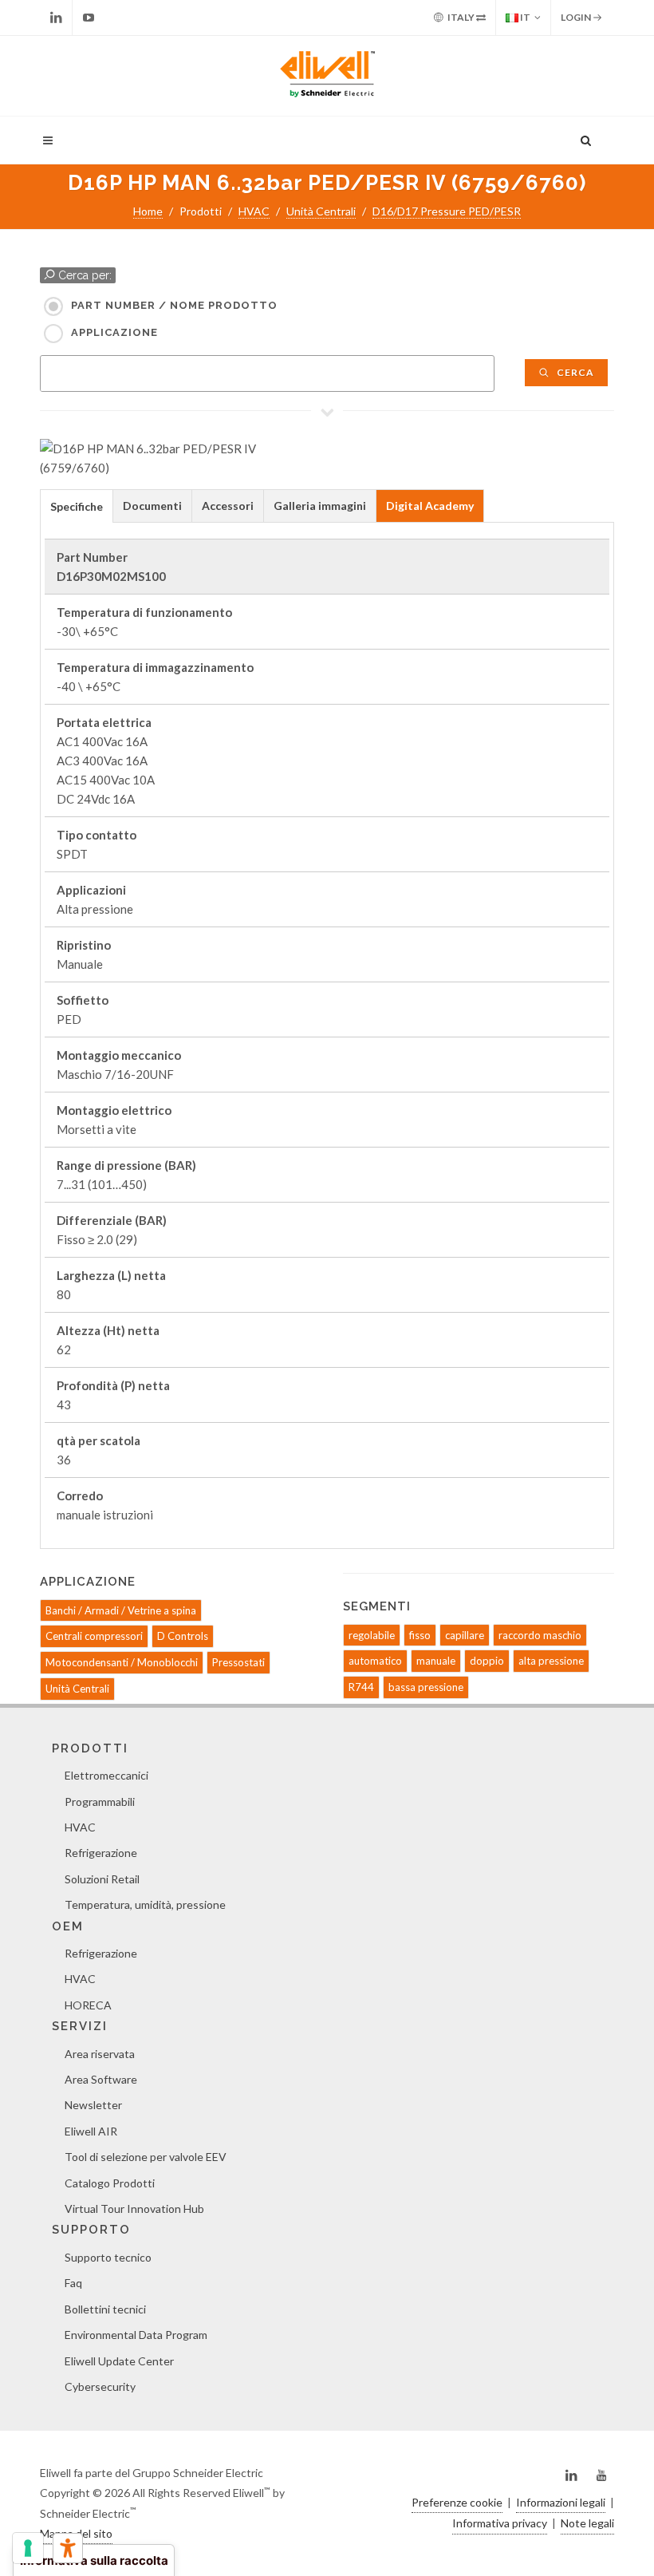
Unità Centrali (321, 211)
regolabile (372, 1635)
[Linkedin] (56, 18)
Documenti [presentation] (152, 506)
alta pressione (551, 1661)
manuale (436, 1661)
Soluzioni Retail (102, 1879)
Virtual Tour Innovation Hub (134, 2209)
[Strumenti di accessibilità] (68, 2548)
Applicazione (114, 332)
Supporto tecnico (108, 2257)
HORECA (88, 2005)
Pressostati (238, 1662)
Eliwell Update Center (119, 2361)
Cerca (574, 372)
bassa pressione (426, 1687)
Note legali (587, 2523)
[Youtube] (89, 18)
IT (524, 17)
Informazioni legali (561, 2502)
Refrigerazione (101, 1853)
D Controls (183, 1636)
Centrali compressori (94, 1636)
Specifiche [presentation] (77, 506)
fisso (420, 1635)
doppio (487, 1661)
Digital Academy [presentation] (430, 506)
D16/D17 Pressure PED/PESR (447, 211)
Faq (73, 2283)
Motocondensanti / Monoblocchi (122, 1662)
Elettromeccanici (106, 1775)
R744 (361, 1687)
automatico (375, 1661)
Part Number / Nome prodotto (174, 305)
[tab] (77, 506)
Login (577, 17)
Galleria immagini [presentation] (320, 506)
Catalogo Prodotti (110, 2183)
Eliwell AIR (91, 2131)
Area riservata (100, 2054)
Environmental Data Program (136, 2335)
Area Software (101, 2079)
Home (148, 211)
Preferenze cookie (457, 2502)
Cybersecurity (100, 2386)
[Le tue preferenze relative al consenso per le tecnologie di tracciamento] (28, 2548)
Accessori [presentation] (228, 506)
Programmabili (100, 1802)
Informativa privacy (500, 2523)
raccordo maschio (540, 1635)
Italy (461, 17)
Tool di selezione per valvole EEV (146, 2157)
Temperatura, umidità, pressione (145, 1904)
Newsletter (93, 2105)
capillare (465, 1635)
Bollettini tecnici (105, 2309)
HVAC (254, 211)
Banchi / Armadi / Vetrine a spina (121, 1610)
